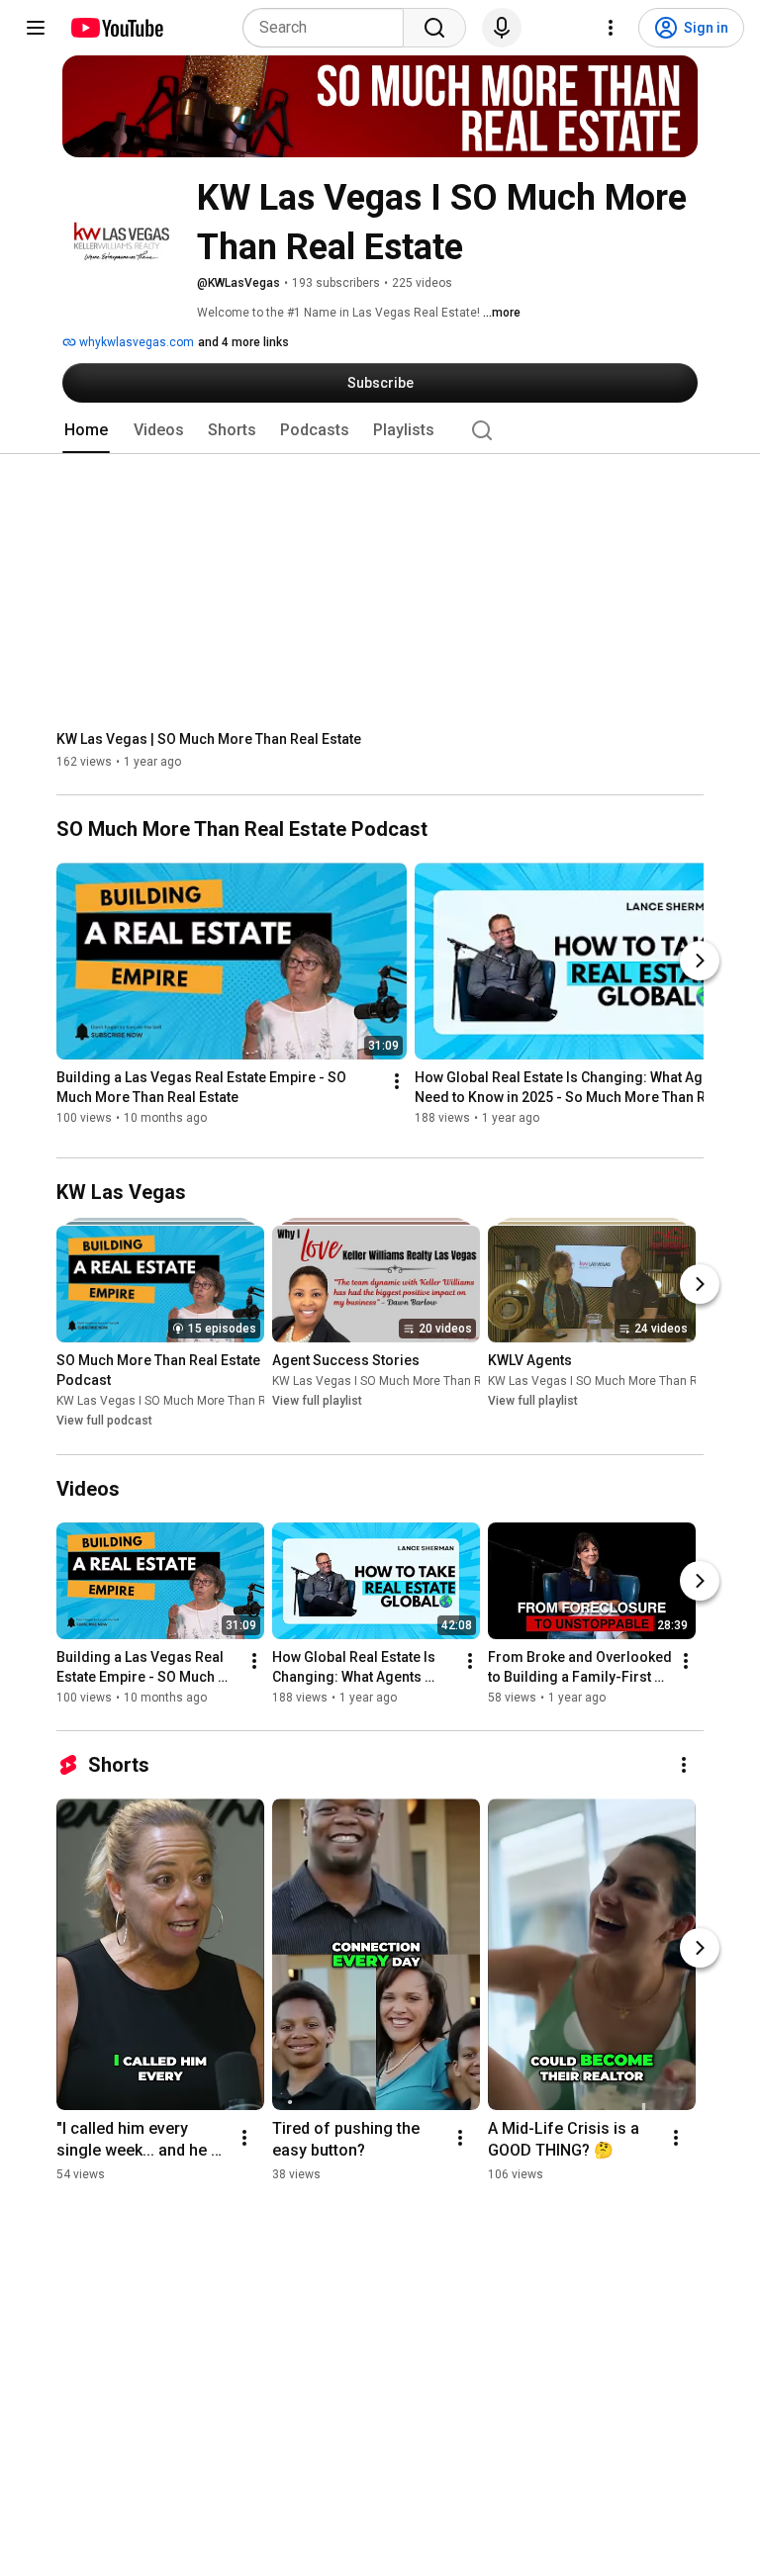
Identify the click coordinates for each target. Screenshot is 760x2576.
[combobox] (329, 28)
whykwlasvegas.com (135, 342)
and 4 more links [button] (243, 342)
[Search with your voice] (502, 28)
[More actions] (397, 1082)
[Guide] (36, 28)
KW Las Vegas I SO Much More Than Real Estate (189, 1402)
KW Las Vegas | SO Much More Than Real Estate (209, 739)
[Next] (700, 961)
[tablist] (380, 430)
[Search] (434, 28)
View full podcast (104, 1422)
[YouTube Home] (116, 28)
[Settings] (611, 28)
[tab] (86, 430)
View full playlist (317, 1402)
